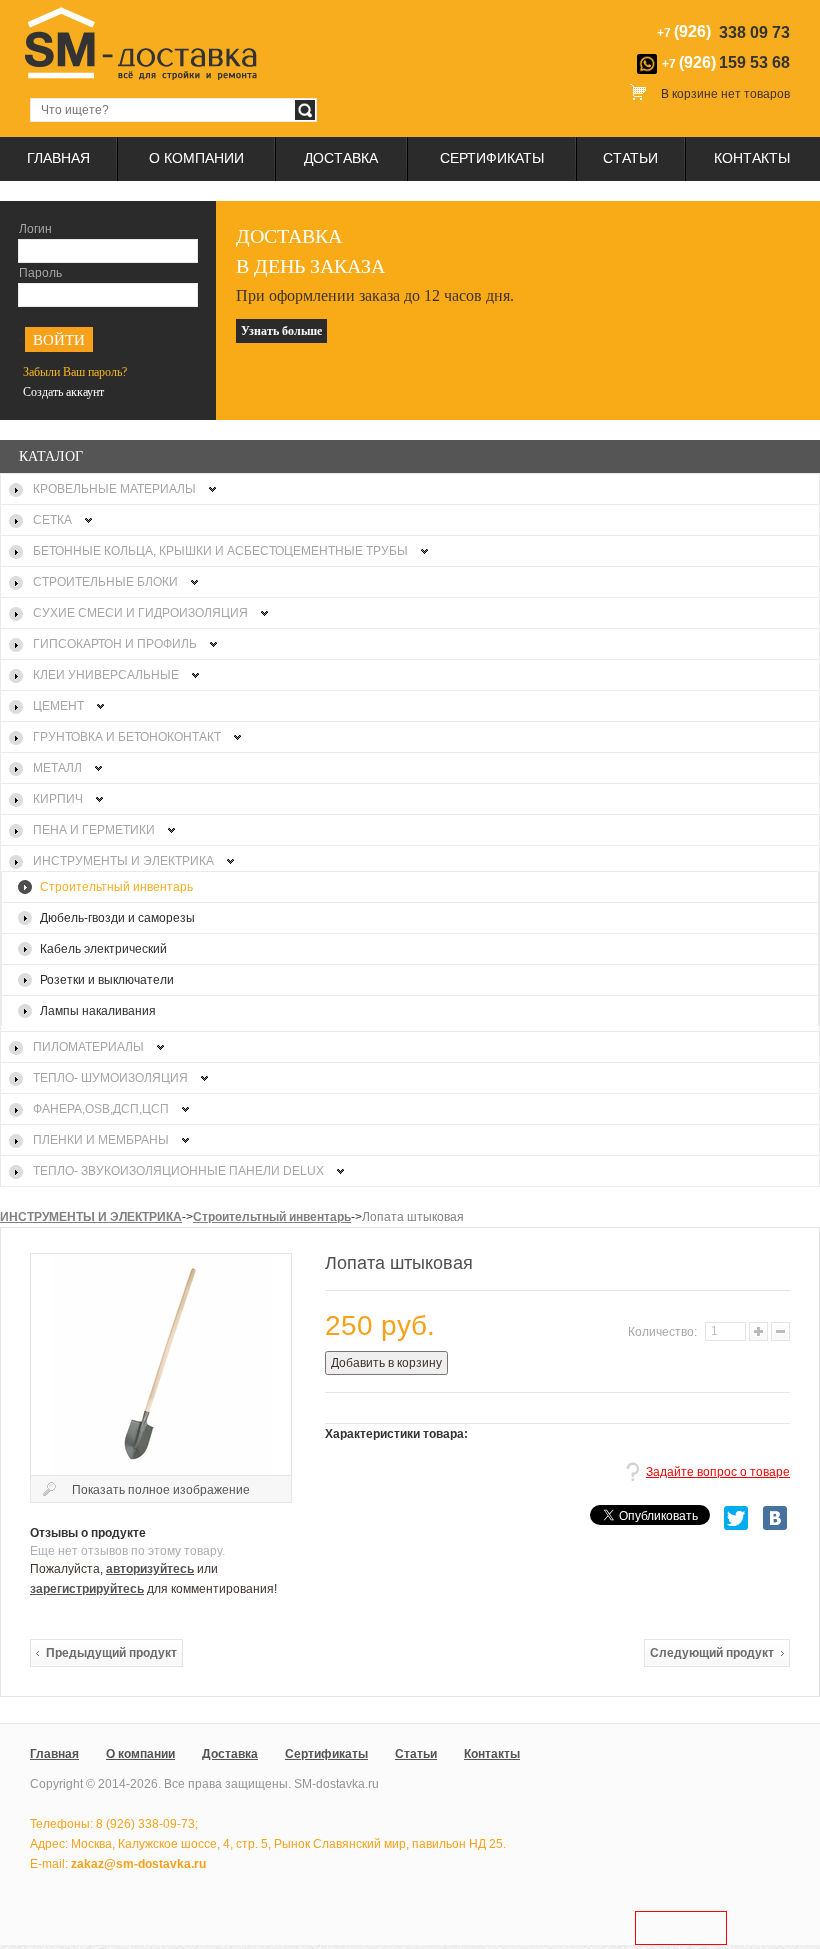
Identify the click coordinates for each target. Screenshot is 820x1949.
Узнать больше (281, 331)
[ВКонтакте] (775, 1518)
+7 (726, 62)
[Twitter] (736, 1518)
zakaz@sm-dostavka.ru (138, 1864)
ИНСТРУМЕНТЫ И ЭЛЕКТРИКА (91, 1217)
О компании (196, 158)
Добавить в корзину (386, 1363)
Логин (35, 229)
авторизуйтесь (150, 1569)
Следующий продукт (712, 1653)
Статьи (630, 158)
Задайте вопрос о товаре (718, 1472)
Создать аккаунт (63, 392)
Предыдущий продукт (111, 1653)
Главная (58, 158)
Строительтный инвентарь (272, 1217)
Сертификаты (492, 158)
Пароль (40, 273)
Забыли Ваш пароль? (75, 372)
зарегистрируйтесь (87, 1589)
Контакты (752, 158)
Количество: (664, 1332)
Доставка (341, 158)
